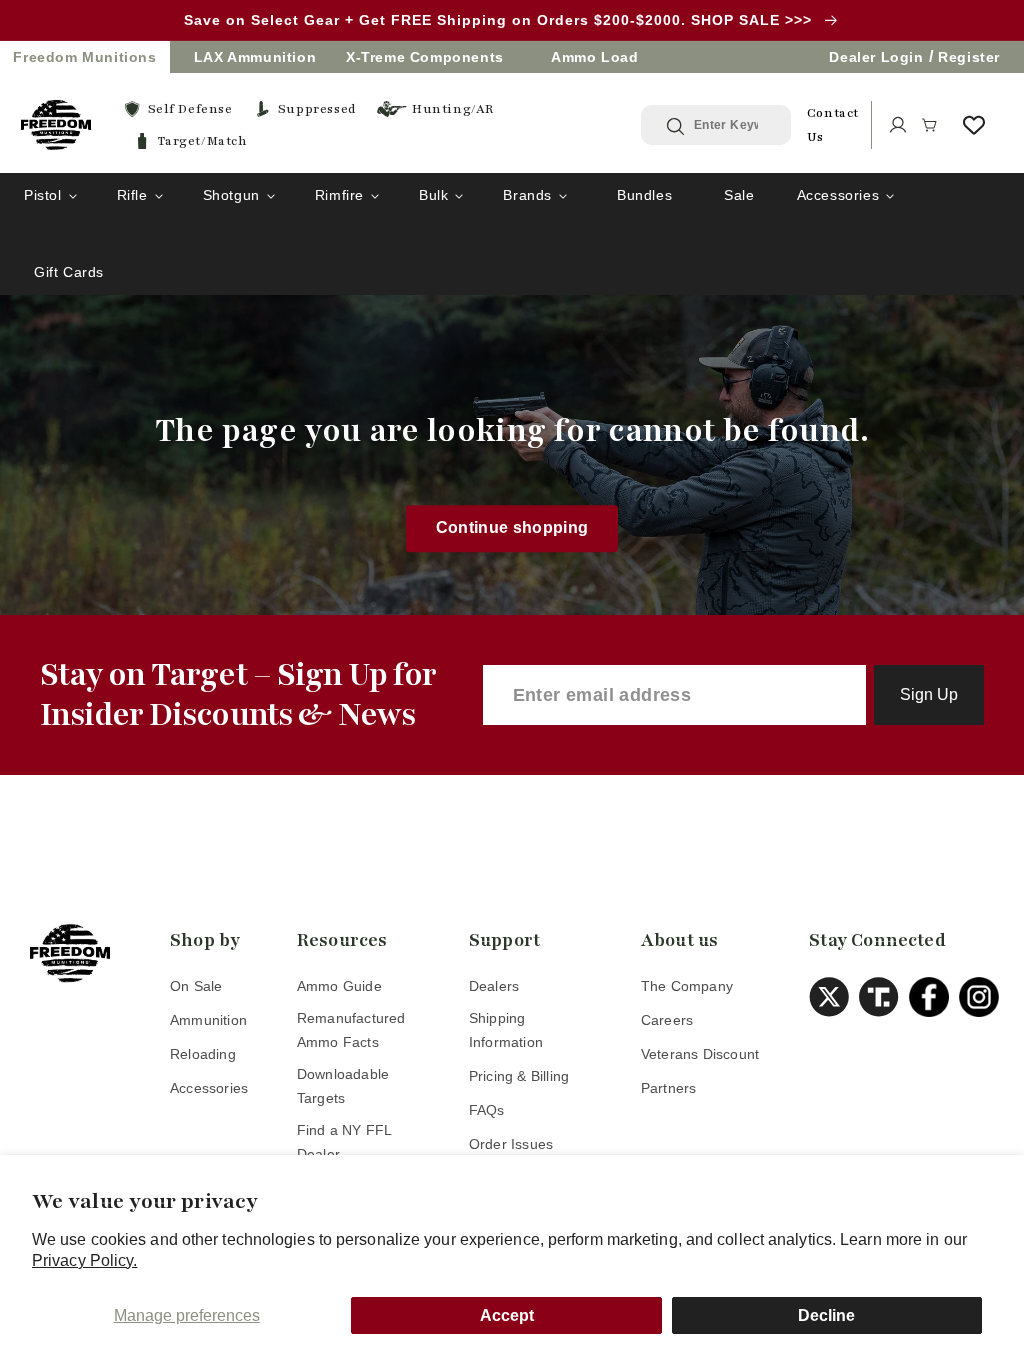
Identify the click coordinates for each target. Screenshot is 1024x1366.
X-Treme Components (425, 57)
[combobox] (731, 125)
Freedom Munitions (84, 57)
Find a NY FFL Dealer (344, 1142)
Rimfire (339, 195)
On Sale (196, 986)
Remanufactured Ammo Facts (351, 1030)
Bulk (433, 195)
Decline (826, 1315)
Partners (669, 1088)
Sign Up (929, 694)
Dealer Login (876, 57)
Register (969, 57)
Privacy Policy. (85, 1260)
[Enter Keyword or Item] (677, 126)
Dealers (494, 986)
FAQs (487, 1110)
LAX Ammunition (255, 57)
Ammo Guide (339, 986)
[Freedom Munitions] (56, 125)
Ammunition (208, 1020)
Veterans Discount (700, 1054)
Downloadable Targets (343, 1086)
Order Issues (511, 1144)
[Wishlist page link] (974, 125)
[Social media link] (834, 997)
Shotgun (231, 195)
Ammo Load (594, 57)
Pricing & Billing (519, 1076)
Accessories (838, 195)
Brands (527, 195)
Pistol (43, 195)
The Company (687, 986)
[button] (930, 125)
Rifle (132, 195)
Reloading (203, 1054)
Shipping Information (506, 1030)
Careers (667, 1020)
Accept (507, 1315)
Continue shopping (512, 528)
